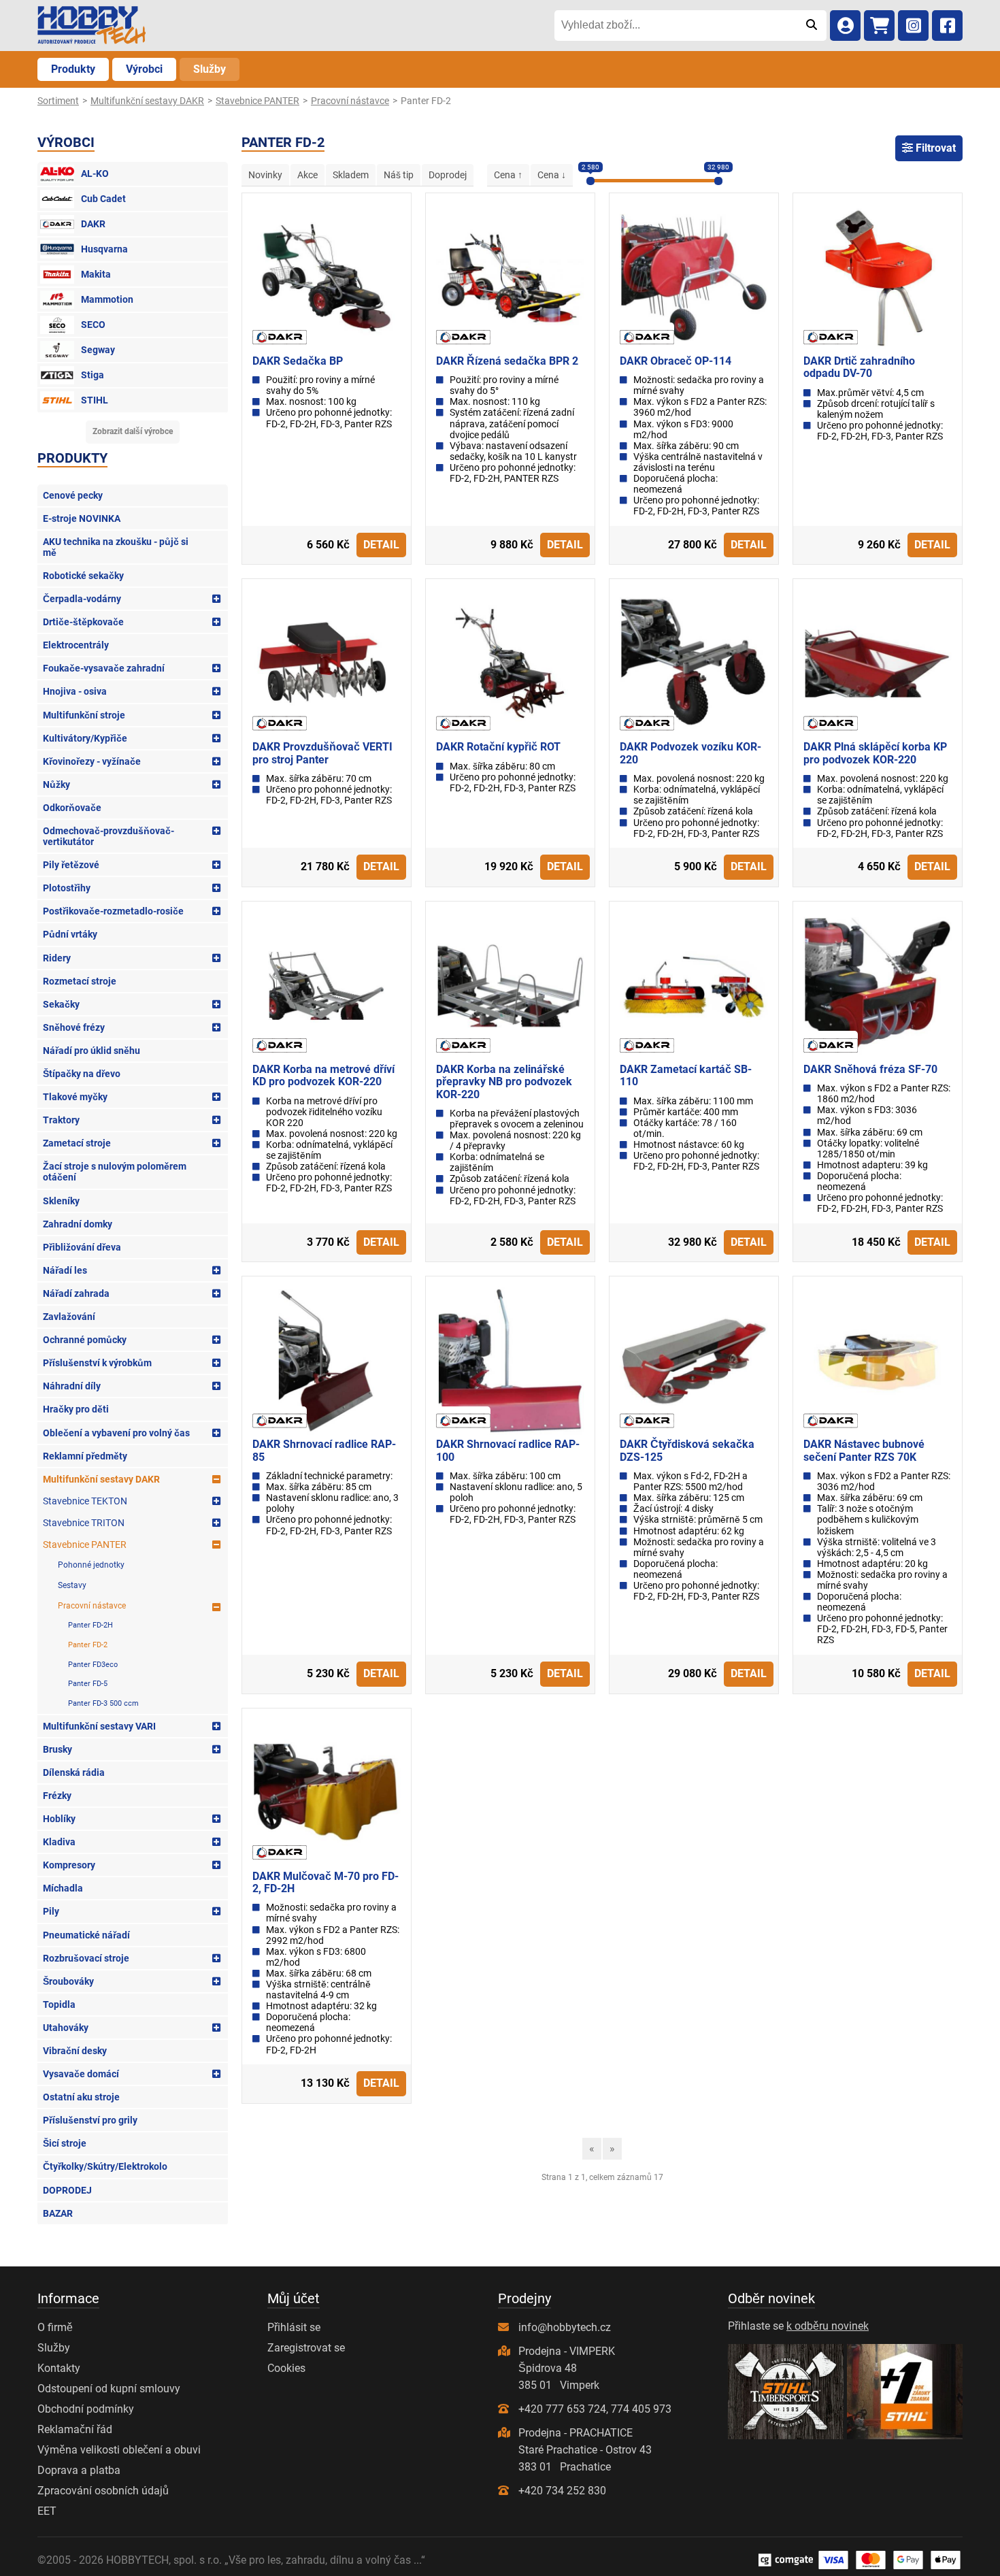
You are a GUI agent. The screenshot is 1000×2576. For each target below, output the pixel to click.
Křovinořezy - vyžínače (92, 761)
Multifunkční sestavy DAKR (101, 1479)
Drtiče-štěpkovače (83, 622)
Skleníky (61, 1201)
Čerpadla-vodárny (82, 599)
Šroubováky (68, 1981)
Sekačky (61, 1004)
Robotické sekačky (83, 576)
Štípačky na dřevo (82, 1074)
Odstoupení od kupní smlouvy (109, 2389)
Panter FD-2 (88, 1645)
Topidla (59, 2004)
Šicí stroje (65, 2143)
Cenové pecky (73, 495)
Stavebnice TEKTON (85, 1501)
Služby (210, 69)
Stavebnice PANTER (85, 1545)
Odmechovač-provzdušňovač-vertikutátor (109, 836)
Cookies (286, 2368)
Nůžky (56, 785)
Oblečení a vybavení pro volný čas (116, 1433)
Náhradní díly (72, 1386)
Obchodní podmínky (86, 2409)
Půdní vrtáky (70, 934)
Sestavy (72, 1585)
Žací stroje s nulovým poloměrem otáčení (115, 1172)
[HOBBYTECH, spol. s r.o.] (92, 26)
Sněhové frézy (74, 1027)
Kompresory (69, 1865)
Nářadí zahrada (76, 1293)
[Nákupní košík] (879, 26)
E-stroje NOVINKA (82, 518)
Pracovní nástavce (92, 1606)
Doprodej (448, 175)
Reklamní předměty (85, 1456)
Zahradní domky (78, 1224)
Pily (51, 1911)
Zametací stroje (77, 1143)
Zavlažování (69, 1317)
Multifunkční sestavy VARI (99, 1726)
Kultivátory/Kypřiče (85, 738)
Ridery (57, 958)
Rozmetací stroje (80, 981)
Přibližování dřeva (82, 1247)
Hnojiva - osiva (75, 691)
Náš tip (399, 175)
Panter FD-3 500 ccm (103, 1703)
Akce (307, 175)
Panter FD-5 (88, 1684)
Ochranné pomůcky (85, 1340)
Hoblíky (59, 1819)
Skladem (351, 175)
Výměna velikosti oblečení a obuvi (119, 2450)
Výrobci (144, 69)
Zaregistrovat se (306, 2348)
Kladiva (59, 1842)
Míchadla (63, 1888)
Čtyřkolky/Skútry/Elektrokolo (105, 2166)
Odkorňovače (72, 808)
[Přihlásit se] (845, 26)
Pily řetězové (71, 865)
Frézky (57, 1796)
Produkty (73, 69)
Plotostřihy (67, 888)
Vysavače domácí (81, 2074)
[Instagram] (913, 26)
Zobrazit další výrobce (133, 431)
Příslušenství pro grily (90, 2120)
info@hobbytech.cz (565, 2327)
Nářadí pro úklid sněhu (91, 1051)
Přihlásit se (294, 2327)
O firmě (55, 2327)
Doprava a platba (79, 2470)
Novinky (265, 175)
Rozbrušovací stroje (86, 1958)
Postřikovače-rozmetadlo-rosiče (113, 911)
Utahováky (66, 2028)
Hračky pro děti (76, 1409)
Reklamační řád (75, 2429)
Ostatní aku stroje (81, 2097)
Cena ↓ (552, 175)
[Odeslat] (811, 25)
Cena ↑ (508, 175)
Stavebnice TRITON (84, 1523)
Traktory (61, 1120)
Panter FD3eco (93, 1665)
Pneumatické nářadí (86, 1935)
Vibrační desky (75, 2051)
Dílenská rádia (74, 1772)
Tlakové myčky (75, 1097)
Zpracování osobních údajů (103, 2491)
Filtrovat (934, 148)
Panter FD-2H (90, 1625)
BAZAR (58, 2213)
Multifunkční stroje (84, 715)
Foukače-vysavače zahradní (104, 668)
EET (47, 2511)
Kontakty (59, 2368)
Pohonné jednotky (91, 1565)
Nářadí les (65, 1270)
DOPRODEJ (67, 2190)
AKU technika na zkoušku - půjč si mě (116, 547)
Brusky (57, 1749)
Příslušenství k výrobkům (97, 1363)
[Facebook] (947, 26)
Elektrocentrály (76, 645)
